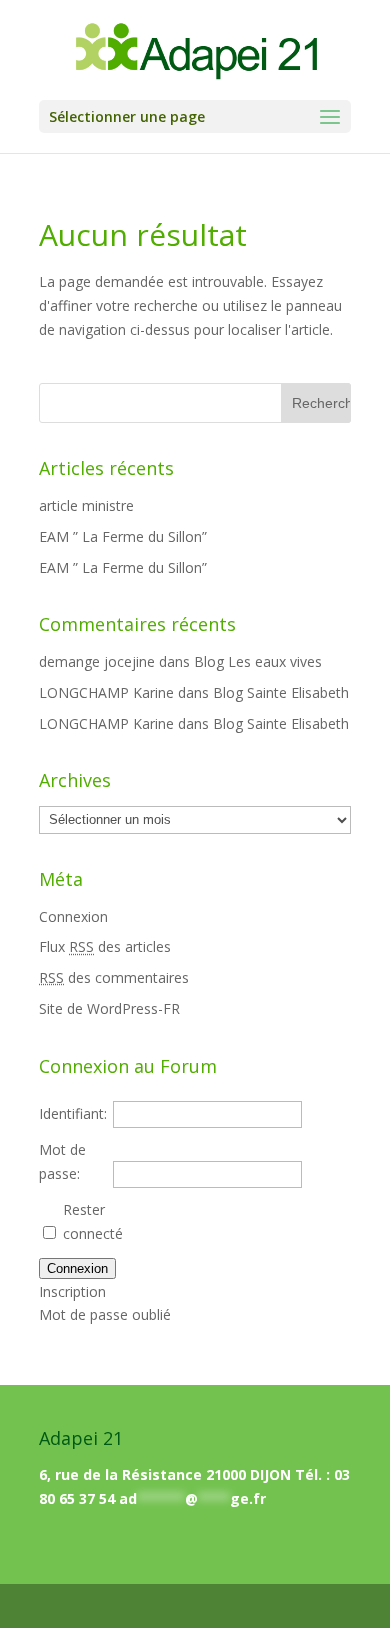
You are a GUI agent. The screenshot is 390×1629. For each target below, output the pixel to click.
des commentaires (114, 977)
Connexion (73, 916)
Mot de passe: (62, 1161)
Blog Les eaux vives (258, 661)
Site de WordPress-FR (109, 1008)
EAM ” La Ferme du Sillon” (123, 536)
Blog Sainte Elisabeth (281, 692)
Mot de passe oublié (105, 1314)
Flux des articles (105, 946)
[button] (330, 118)
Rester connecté (93, 1221)
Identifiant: (73, 1113)
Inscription (72, 1291)
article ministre (86, 505)
